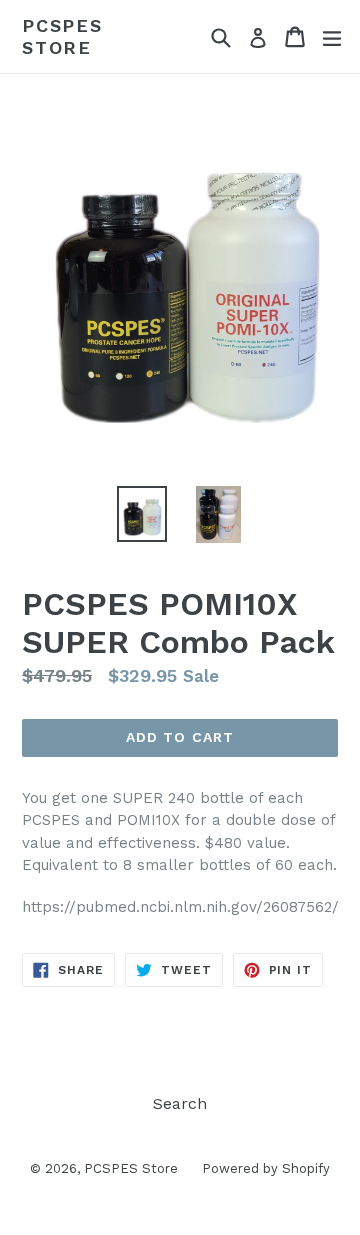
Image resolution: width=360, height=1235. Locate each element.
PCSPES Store (62, 36)
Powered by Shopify (266, 1168)
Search (180, 1103)
